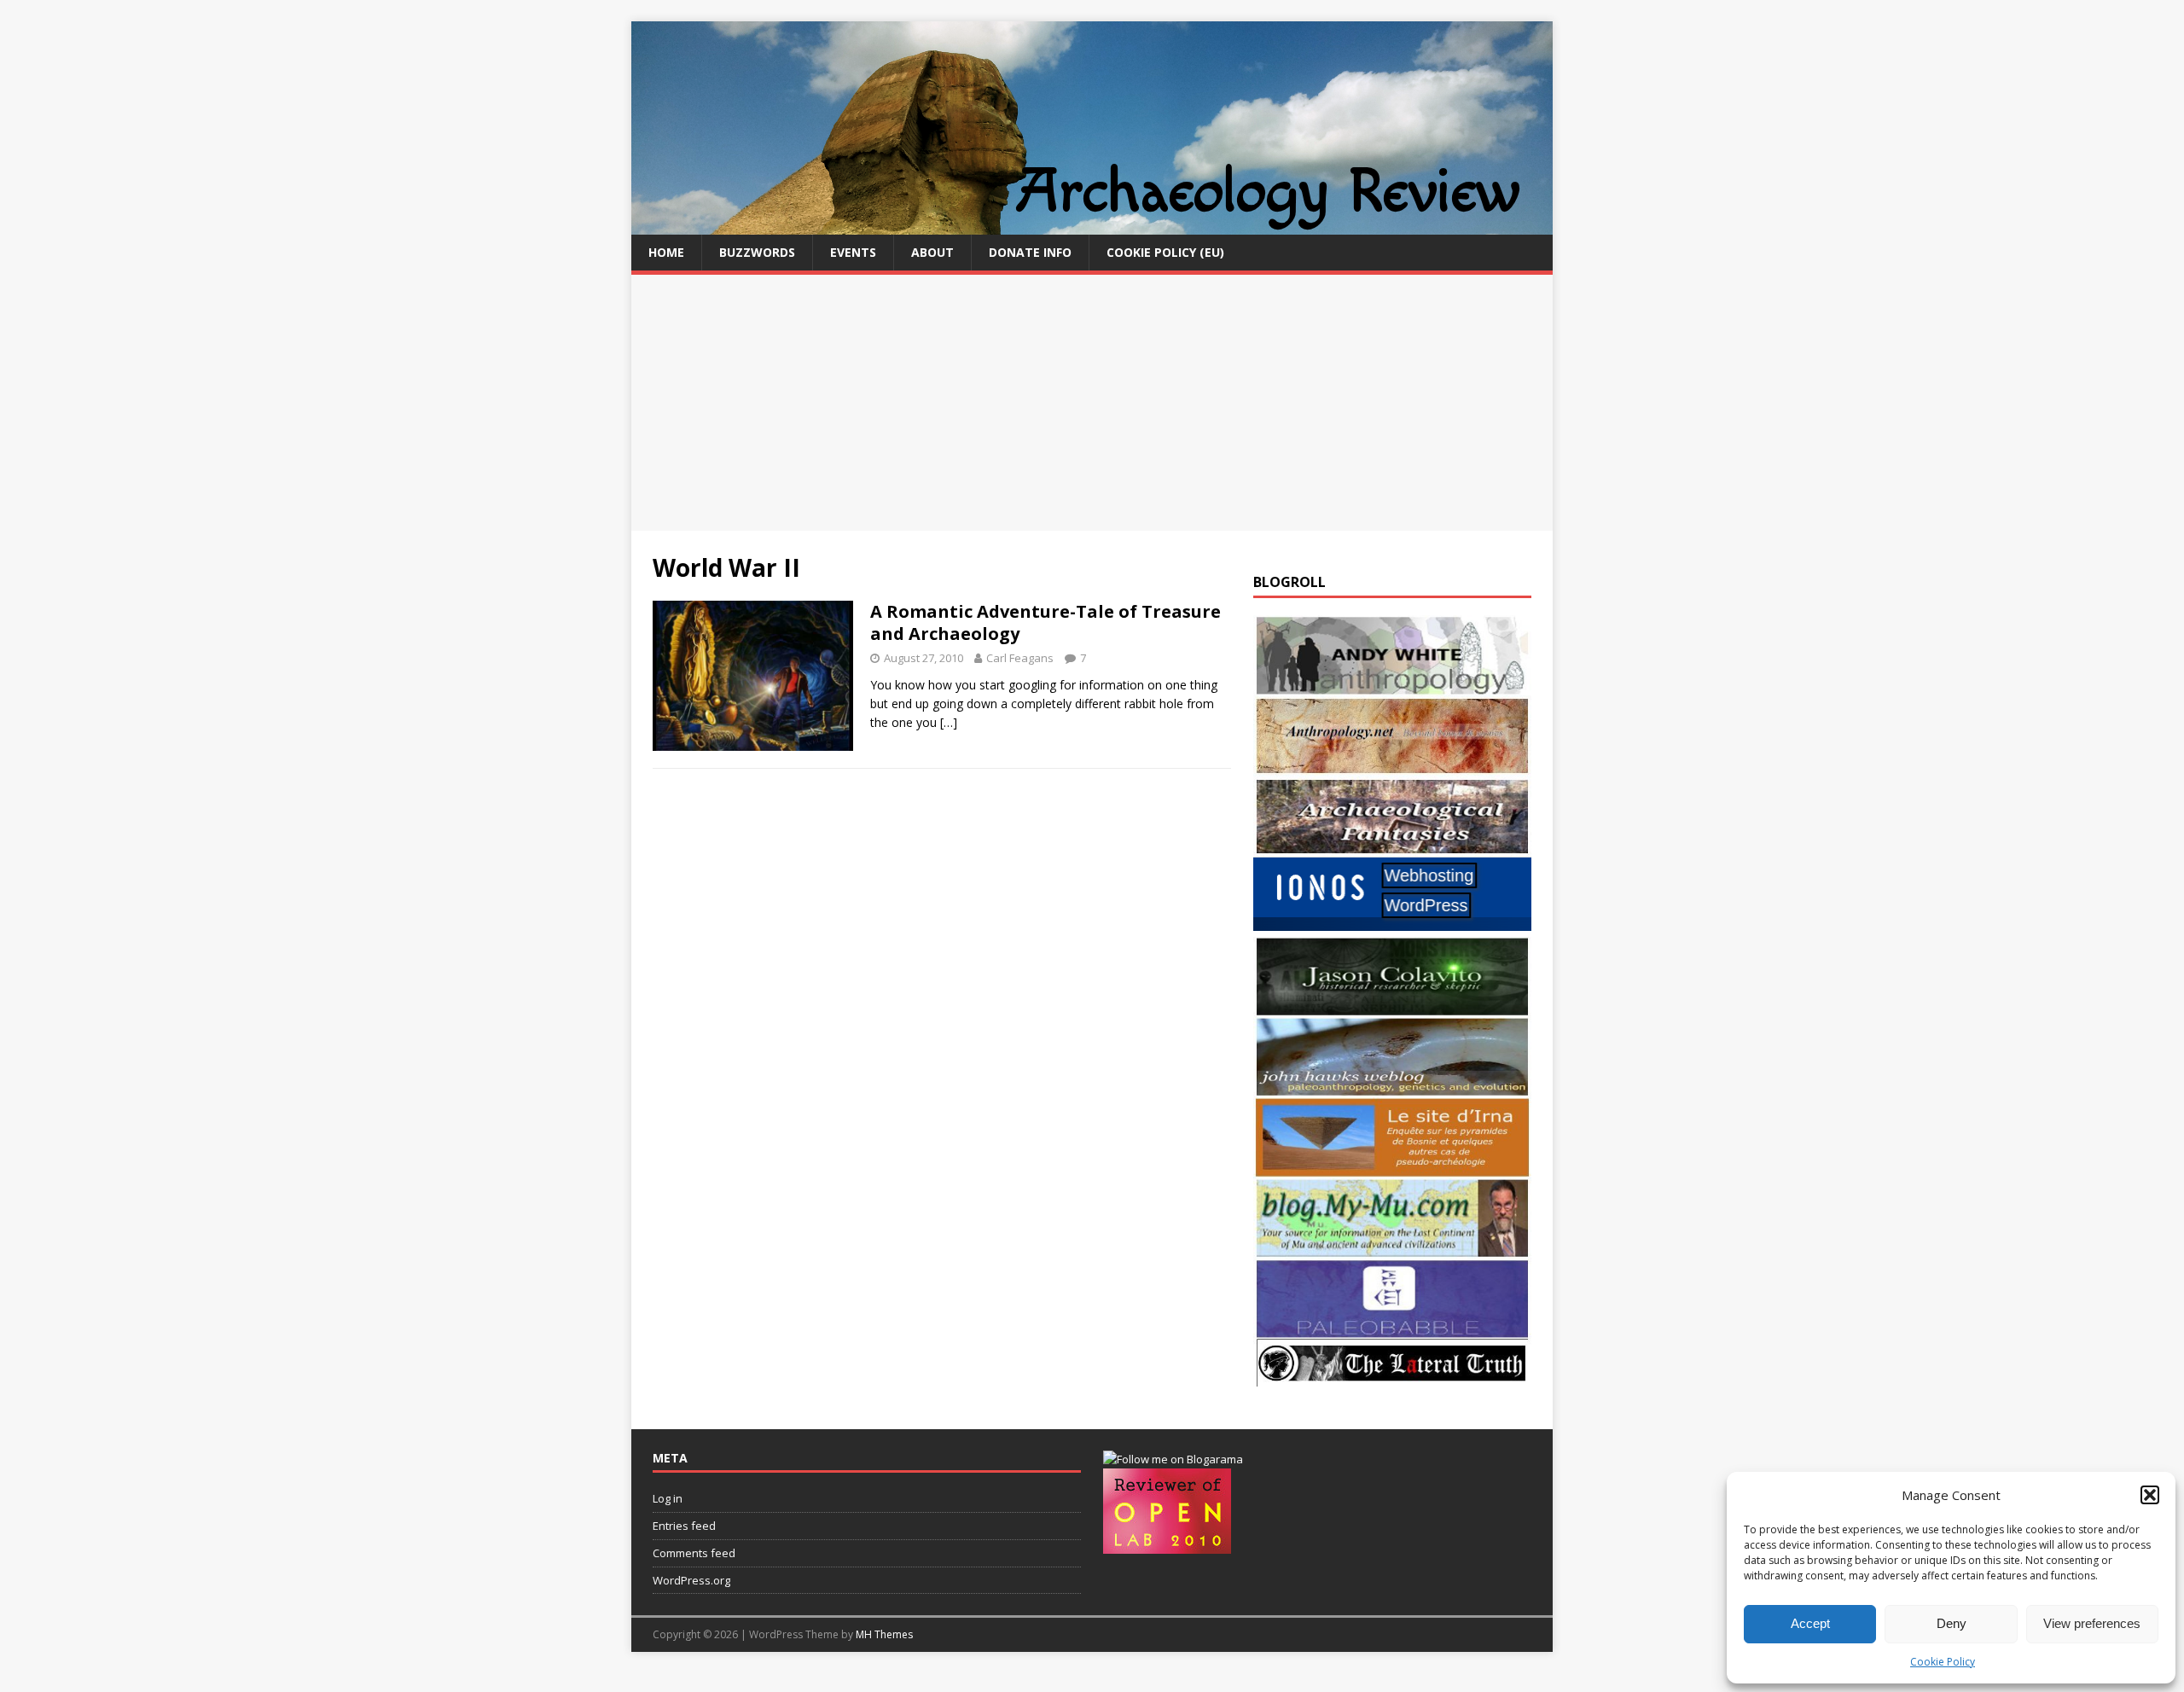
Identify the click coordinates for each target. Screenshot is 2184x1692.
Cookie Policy (1943, 1662)
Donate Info (1030, 252)
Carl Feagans (1020, 658)
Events (853, 252)
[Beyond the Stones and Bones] (1392, 766)
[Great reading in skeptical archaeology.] (1392, 1377)
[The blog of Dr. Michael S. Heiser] (1392, 1329)
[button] (2150, 1495)
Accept (1810, 1623)
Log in (668, 1498)
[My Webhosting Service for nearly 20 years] (1392, 926)
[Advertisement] (1092, 403)
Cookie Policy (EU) (1165, 252)
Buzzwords (757, 252)
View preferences (2092, 1623)
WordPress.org (691, 1580)
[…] (949, 722)
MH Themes (884, 1634)
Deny (1952, 1623)
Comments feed (694, 1553)
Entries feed (684, 1526)
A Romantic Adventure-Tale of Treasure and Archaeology (1046, 622)
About (932, 252)
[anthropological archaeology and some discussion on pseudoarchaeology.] (1392, 686)
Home (666, 252)
